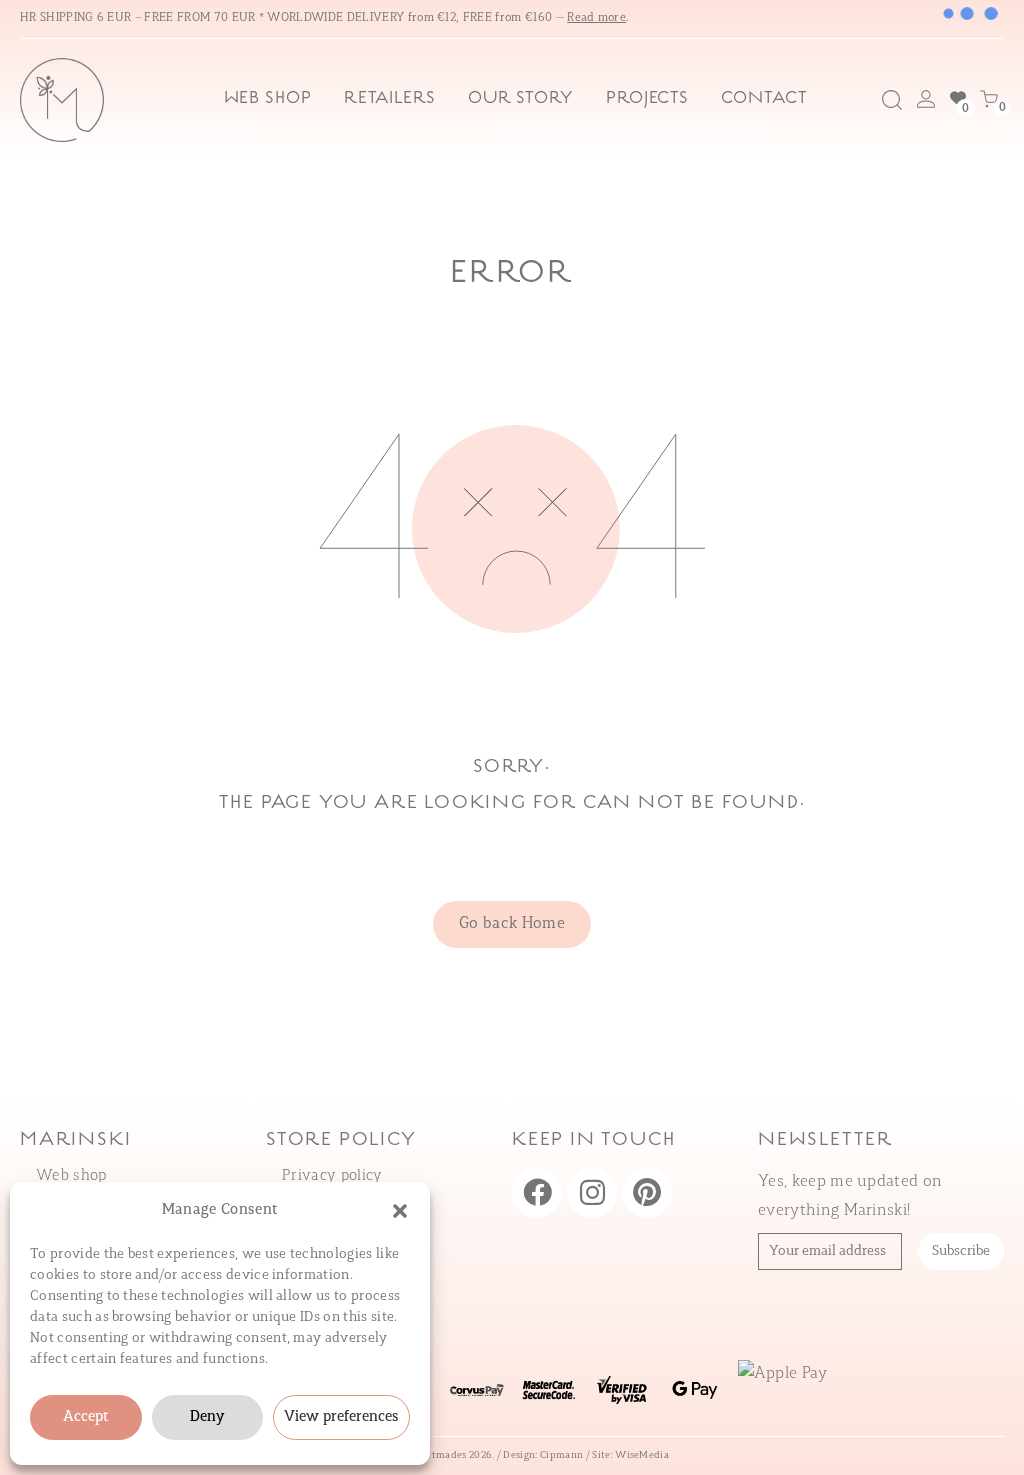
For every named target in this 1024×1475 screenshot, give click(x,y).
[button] (400, 1211)
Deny (207, 1417)
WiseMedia (642, 1455)
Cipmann (561, 1455)
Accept (86, 1417)
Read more (596, 18)
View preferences (341, 1417)
